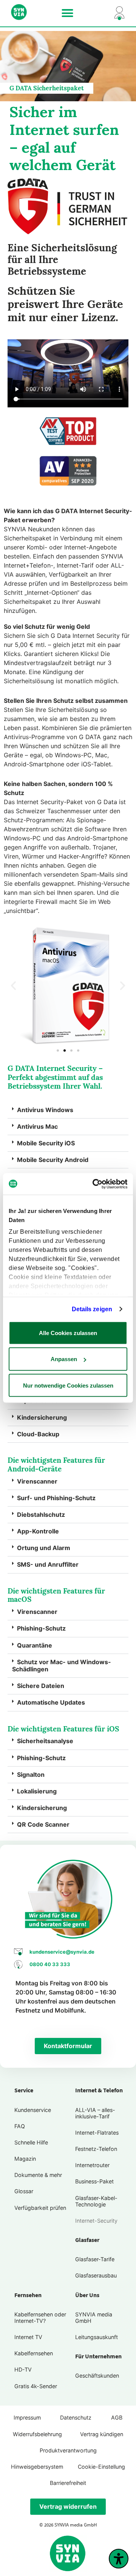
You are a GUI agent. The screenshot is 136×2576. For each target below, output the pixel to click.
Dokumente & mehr (38, 2175)
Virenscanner (37, 1481)
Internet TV (28, 2337)
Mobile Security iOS (46, 1143)
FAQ (20, 2126)
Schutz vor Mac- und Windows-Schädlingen (62, 1666)
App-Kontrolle (38, 1531)
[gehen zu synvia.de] (27, 12)
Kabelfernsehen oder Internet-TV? (40, 2318)
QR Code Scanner (43, 1824)
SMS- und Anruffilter (48, 1564)
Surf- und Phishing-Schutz (56, 1498)
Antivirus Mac (37, 1126)
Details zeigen (92, 1309)
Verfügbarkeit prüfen (40, 2208)
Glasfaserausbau (96, 2275)
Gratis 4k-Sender (36, 2386)
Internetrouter (92, 2165)
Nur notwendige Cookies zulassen (68, 1385)
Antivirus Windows (45, 1110)
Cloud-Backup (38, 1434)
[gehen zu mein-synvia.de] (108, 13)
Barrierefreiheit (68, 2483)
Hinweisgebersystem (37, 2467)
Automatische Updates (51, 1702)
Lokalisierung (37, 1791)
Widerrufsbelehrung (37, 2434)
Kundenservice (33, 2110)
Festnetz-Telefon (96, 2149)
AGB (117, 2417)
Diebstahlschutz (41, 1515)
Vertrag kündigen (102, 2434)
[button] (68, 13)
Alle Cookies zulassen (68, 1333)
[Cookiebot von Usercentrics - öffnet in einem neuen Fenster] (96, 1184)
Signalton (31, 1775)
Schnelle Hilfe (31, 2142)
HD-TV (23, 2369)
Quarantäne (35, 1645)
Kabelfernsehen (34, 2353)
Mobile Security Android (53, 1160)
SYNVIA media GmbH (94, 2318)
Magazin (25, 2159)
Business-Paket (94, 2181)
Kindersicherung (42, 1417)
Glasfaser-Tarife (95, 2259)
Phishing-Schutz (41, 1628)
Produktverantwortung (68, 2450)
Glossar (24, 2191)
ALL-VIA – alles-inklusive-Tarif (95, 2113)
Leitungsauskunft (97, 2337)
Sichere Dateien (41, 1686)
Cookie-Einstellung (101, 2467)
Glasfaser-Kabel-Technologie (96, 2201)
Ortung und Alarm (44, 1548)
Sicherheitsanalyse (45, 1741)
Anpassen (64, 1359)
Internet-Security (96, 2221)
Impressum (27, 2417)
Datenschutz (76, 2417)
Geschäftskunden (97, 2376)
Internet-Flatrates (97, 2133)
